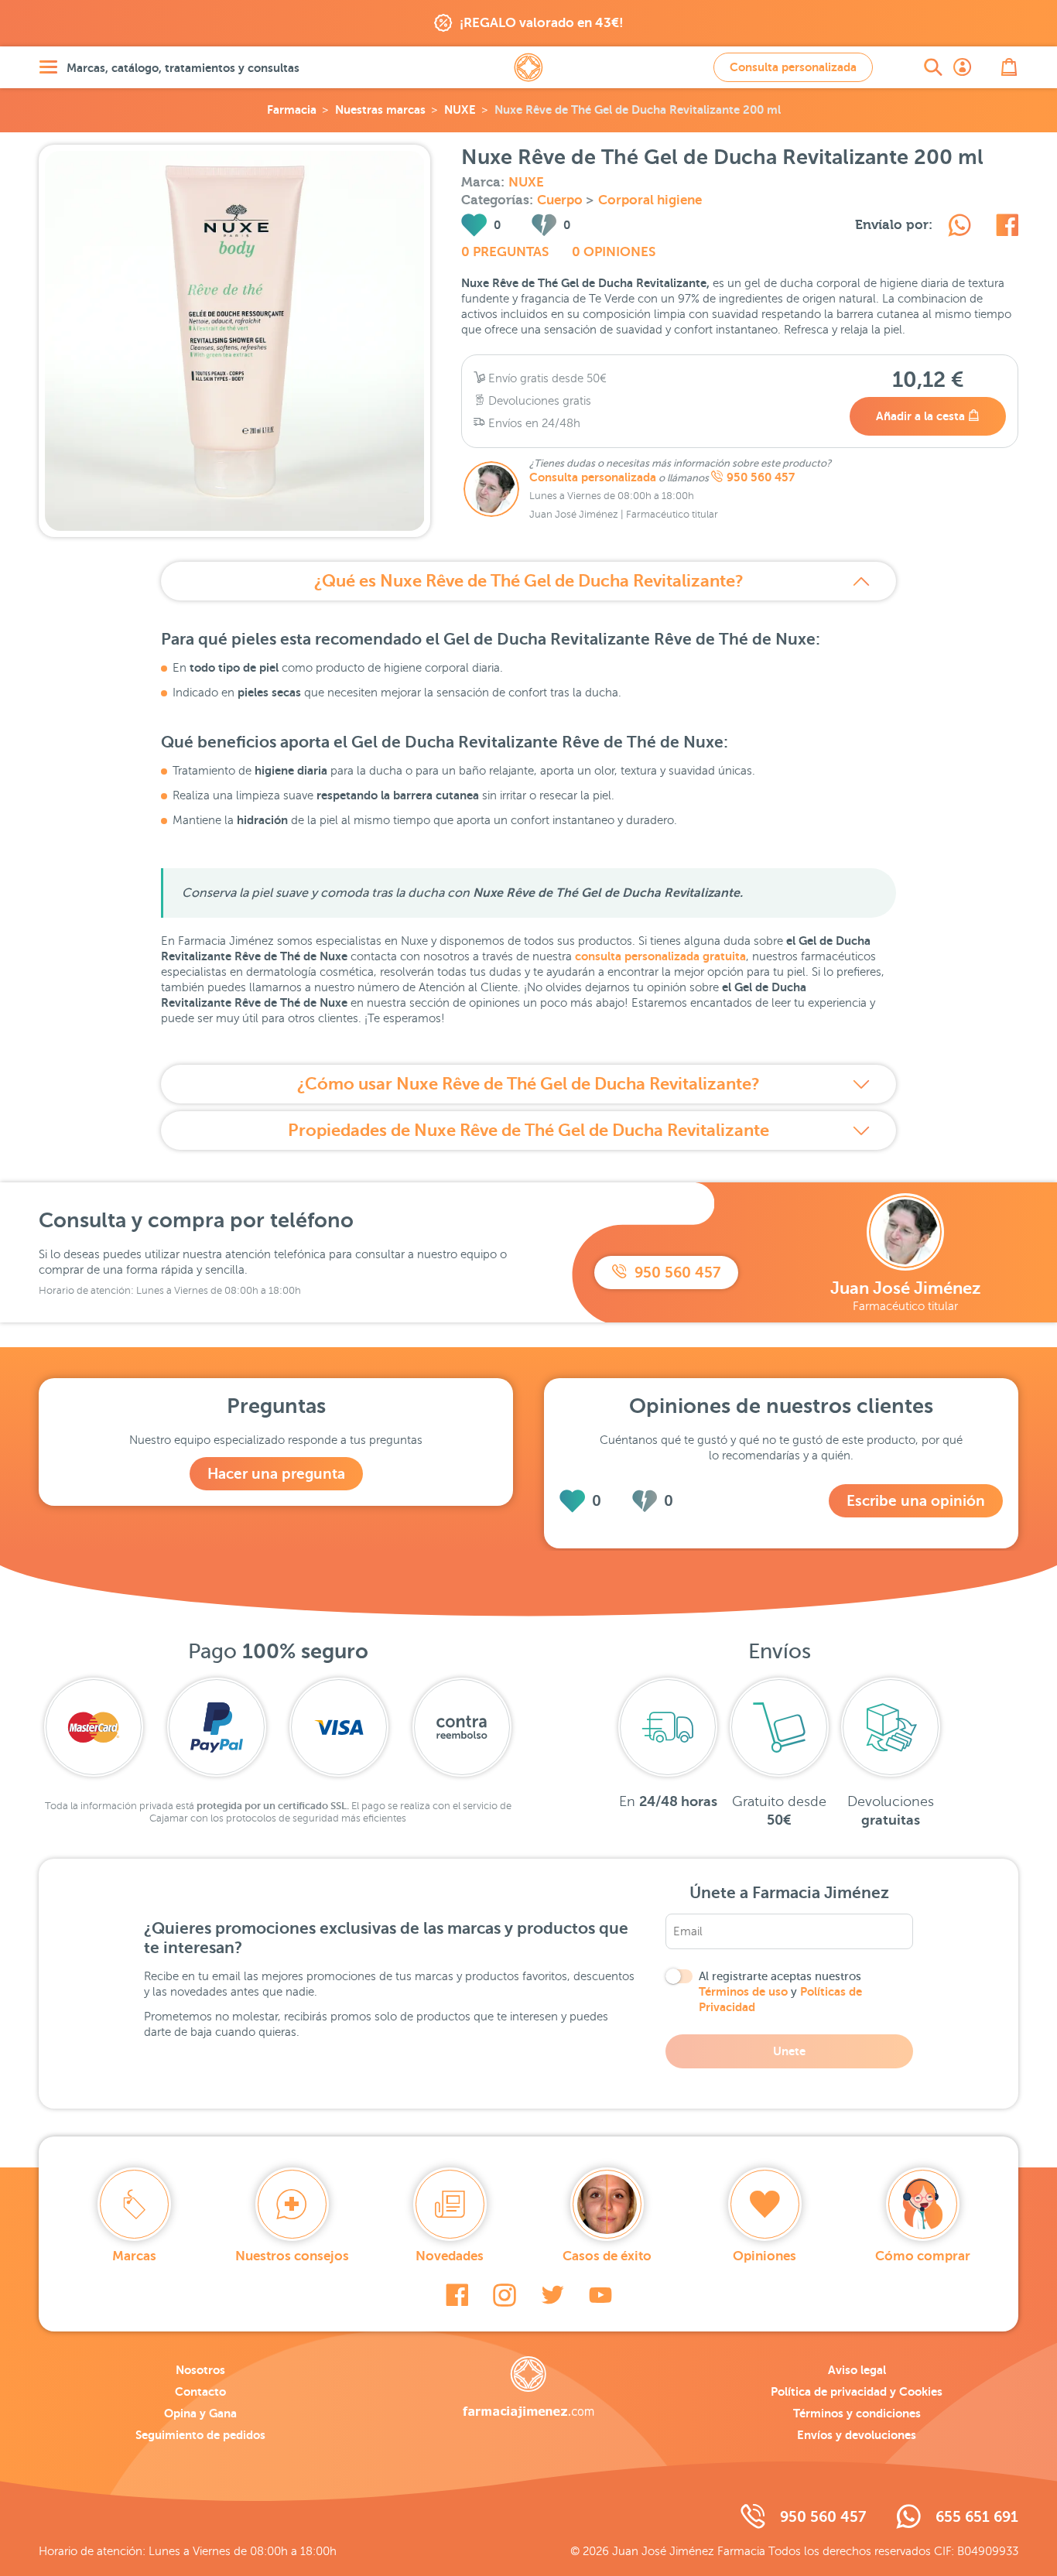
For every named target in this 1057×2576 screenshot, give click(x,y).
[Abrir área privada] (963, 67)
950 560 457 (761, 477)
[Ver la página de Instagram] (505, 2295)
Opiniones (765, 2256)
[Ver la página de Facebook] (457, 2295)
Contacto (200, 2391)
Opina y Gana (200, 2413)
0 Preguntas (505, 252)
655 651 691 (977, 2517)
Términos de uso (743, 1991)
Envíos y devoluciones (857, 2435)
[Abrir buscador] (933, 67)
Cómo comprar (923, 2256)
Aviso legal (857, 2370)
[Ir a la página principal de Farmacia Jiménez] (528, 67)
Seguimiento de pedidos (200, 2435)
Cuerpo (561, 200)
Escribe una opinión (916, 1501)
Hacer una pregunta (276, 1474)
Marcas (134, 2256)
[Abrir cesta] (1009, 67)
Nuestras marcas (380, 109)
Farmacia (292, 109)
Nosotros (200, 2370)
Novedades (450, 2256)
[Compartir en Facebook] (1007, 227)
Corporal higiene (650, 200)
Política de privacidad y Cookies (857, 2391)
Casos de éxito (607, 2256)
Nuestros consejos (292, 2256)
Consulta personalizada (793, 67)
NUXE (460, 109)
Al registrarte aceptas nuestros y (780, 1992)
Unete (789, 2051)
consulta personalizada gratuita (660, 956)
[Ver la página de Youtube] (600, 2295)
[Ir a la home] (528, 2387)
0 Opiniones (614, 252)
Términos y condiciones (857, 2413)
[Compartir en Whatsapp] (960, 227)
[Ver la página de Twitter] (552, 2295)
